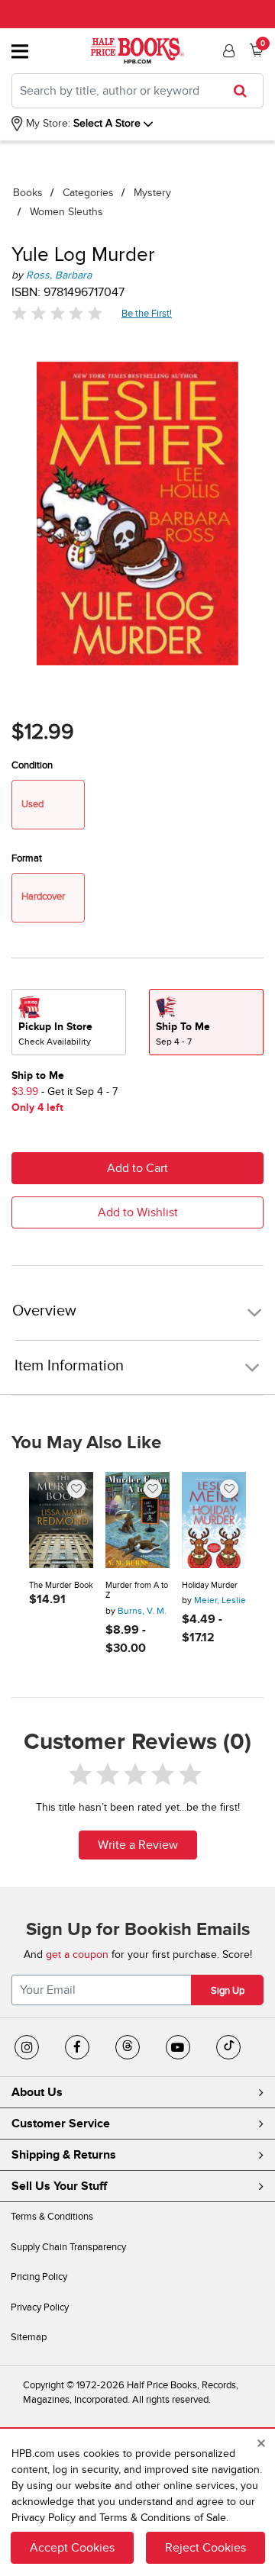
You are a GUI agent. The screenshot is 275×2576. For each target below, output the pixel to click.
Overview (44, 1311)
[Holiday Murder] (214, 1520)
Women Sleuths (66, 212)
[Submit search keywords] (245, 91)
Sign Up (228, 1991)
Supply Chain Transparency (68, 2247)
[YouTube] (178, 2047)
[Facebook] (77, 2047)
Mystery (152, 193)
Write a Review (138, 1845)
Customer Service (61, 2124)
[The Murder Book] (61, 1520)
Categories (88, 193)
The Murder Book (61, 1585)
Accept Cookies (72, 2548)
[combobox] (137, 91)
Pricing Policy (39, 2277)
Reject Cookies (205, 2548)
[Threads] (128, 2047)
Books (28, 193)
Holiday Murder (210, 1585)
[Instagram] (27, 2047)
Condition (32, 765)
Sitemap (29, 2337)
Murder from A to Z (137, 1591)
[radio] (69, 1022)
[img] (57, 313)
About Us (37, 2092)
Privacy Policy (40, 2307)
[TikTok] (228, 2047)
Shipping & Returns (64, 2155)
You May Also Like (86, 1443)
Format (27, 858)
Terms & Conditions (52, 2217)
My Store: (47, 123)
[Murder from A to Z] (137, 1520)
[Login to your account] (227, 51)
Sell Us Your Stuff (59, 2186)
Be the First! (147, 313)
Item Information (69, 1366)
